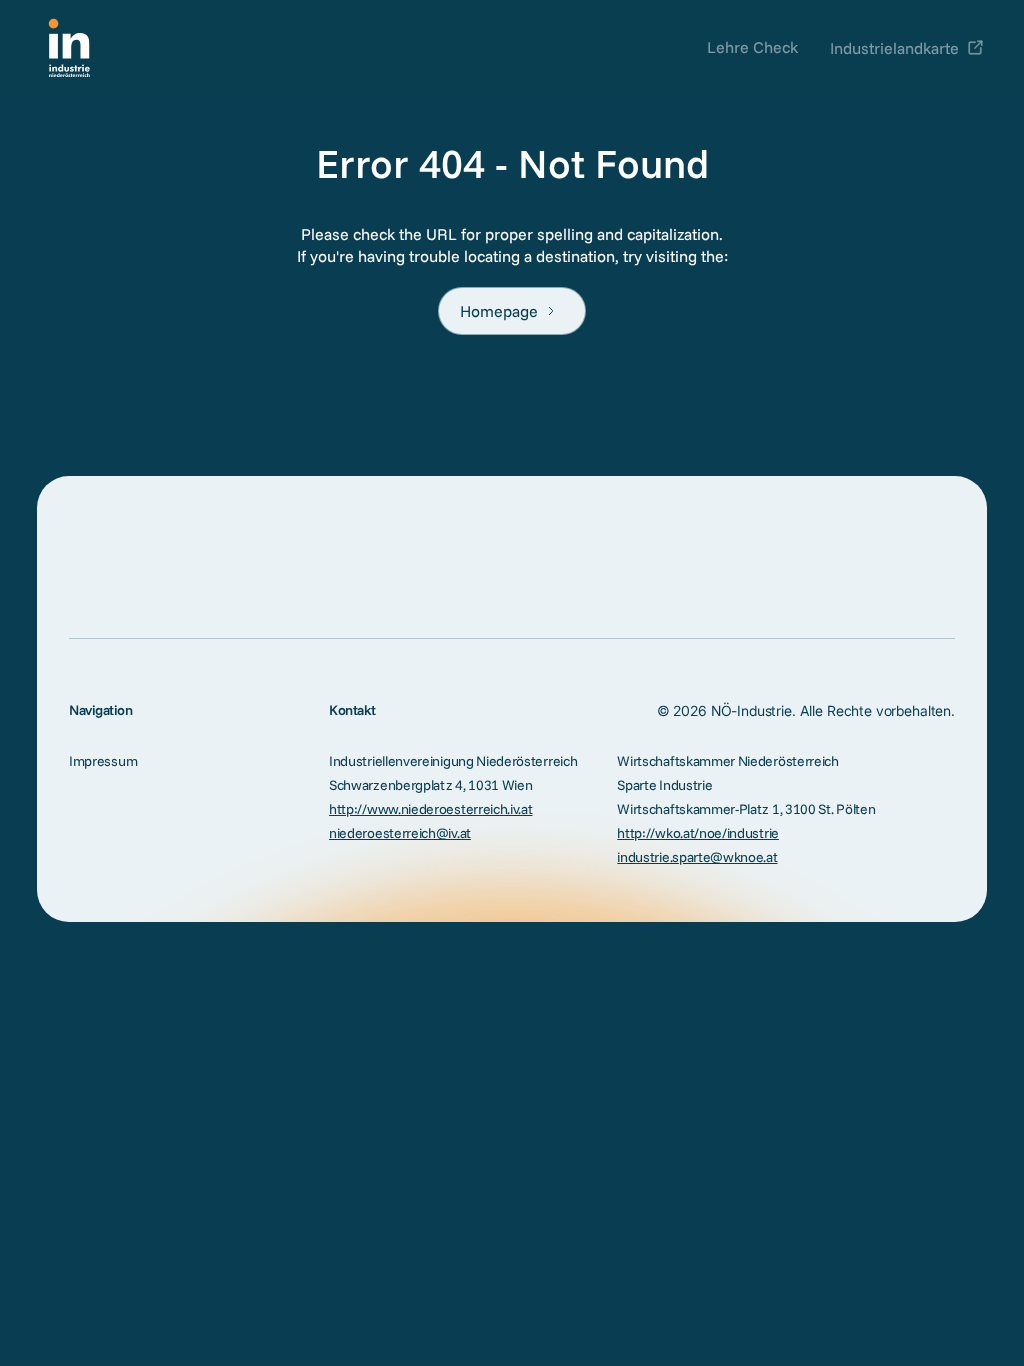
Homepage (499, 311)
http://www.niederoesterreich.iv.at (430, 809)
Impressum (103, 761)
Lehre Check (752, 47)
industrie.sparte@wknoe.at (697, 857)
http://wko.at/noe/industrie (698, 833)
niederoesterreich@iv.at (400, 833)
